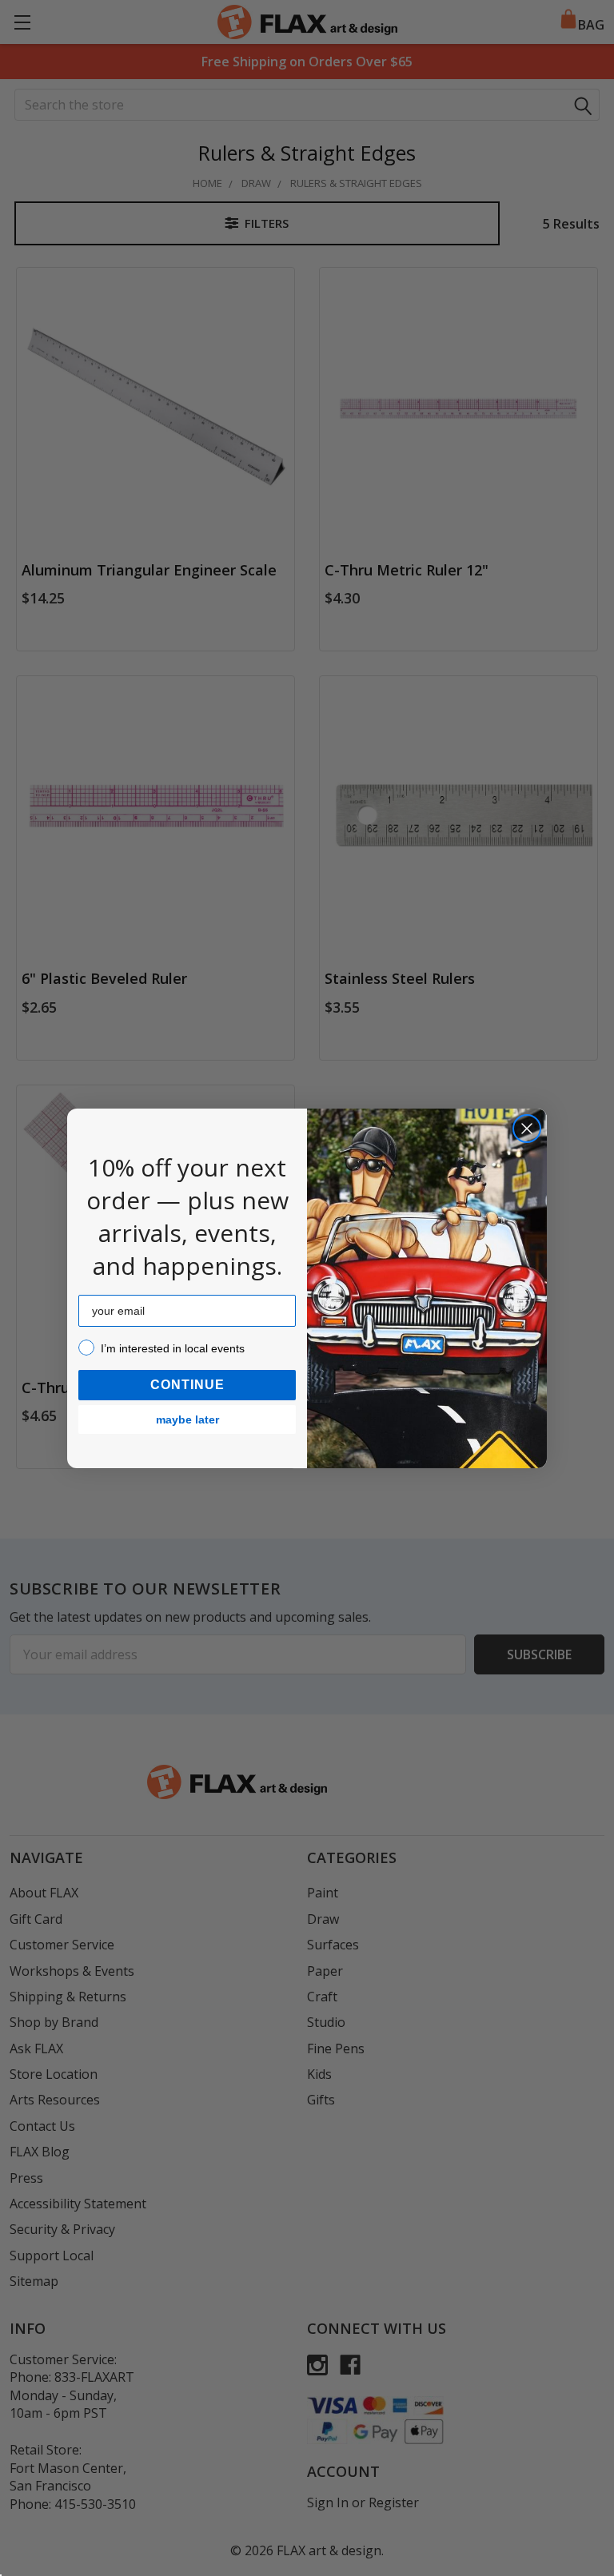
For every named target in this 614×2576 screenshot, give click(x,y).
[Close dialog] (527, 1129)
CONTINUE (187, 1385)
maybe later (187, 1419)
